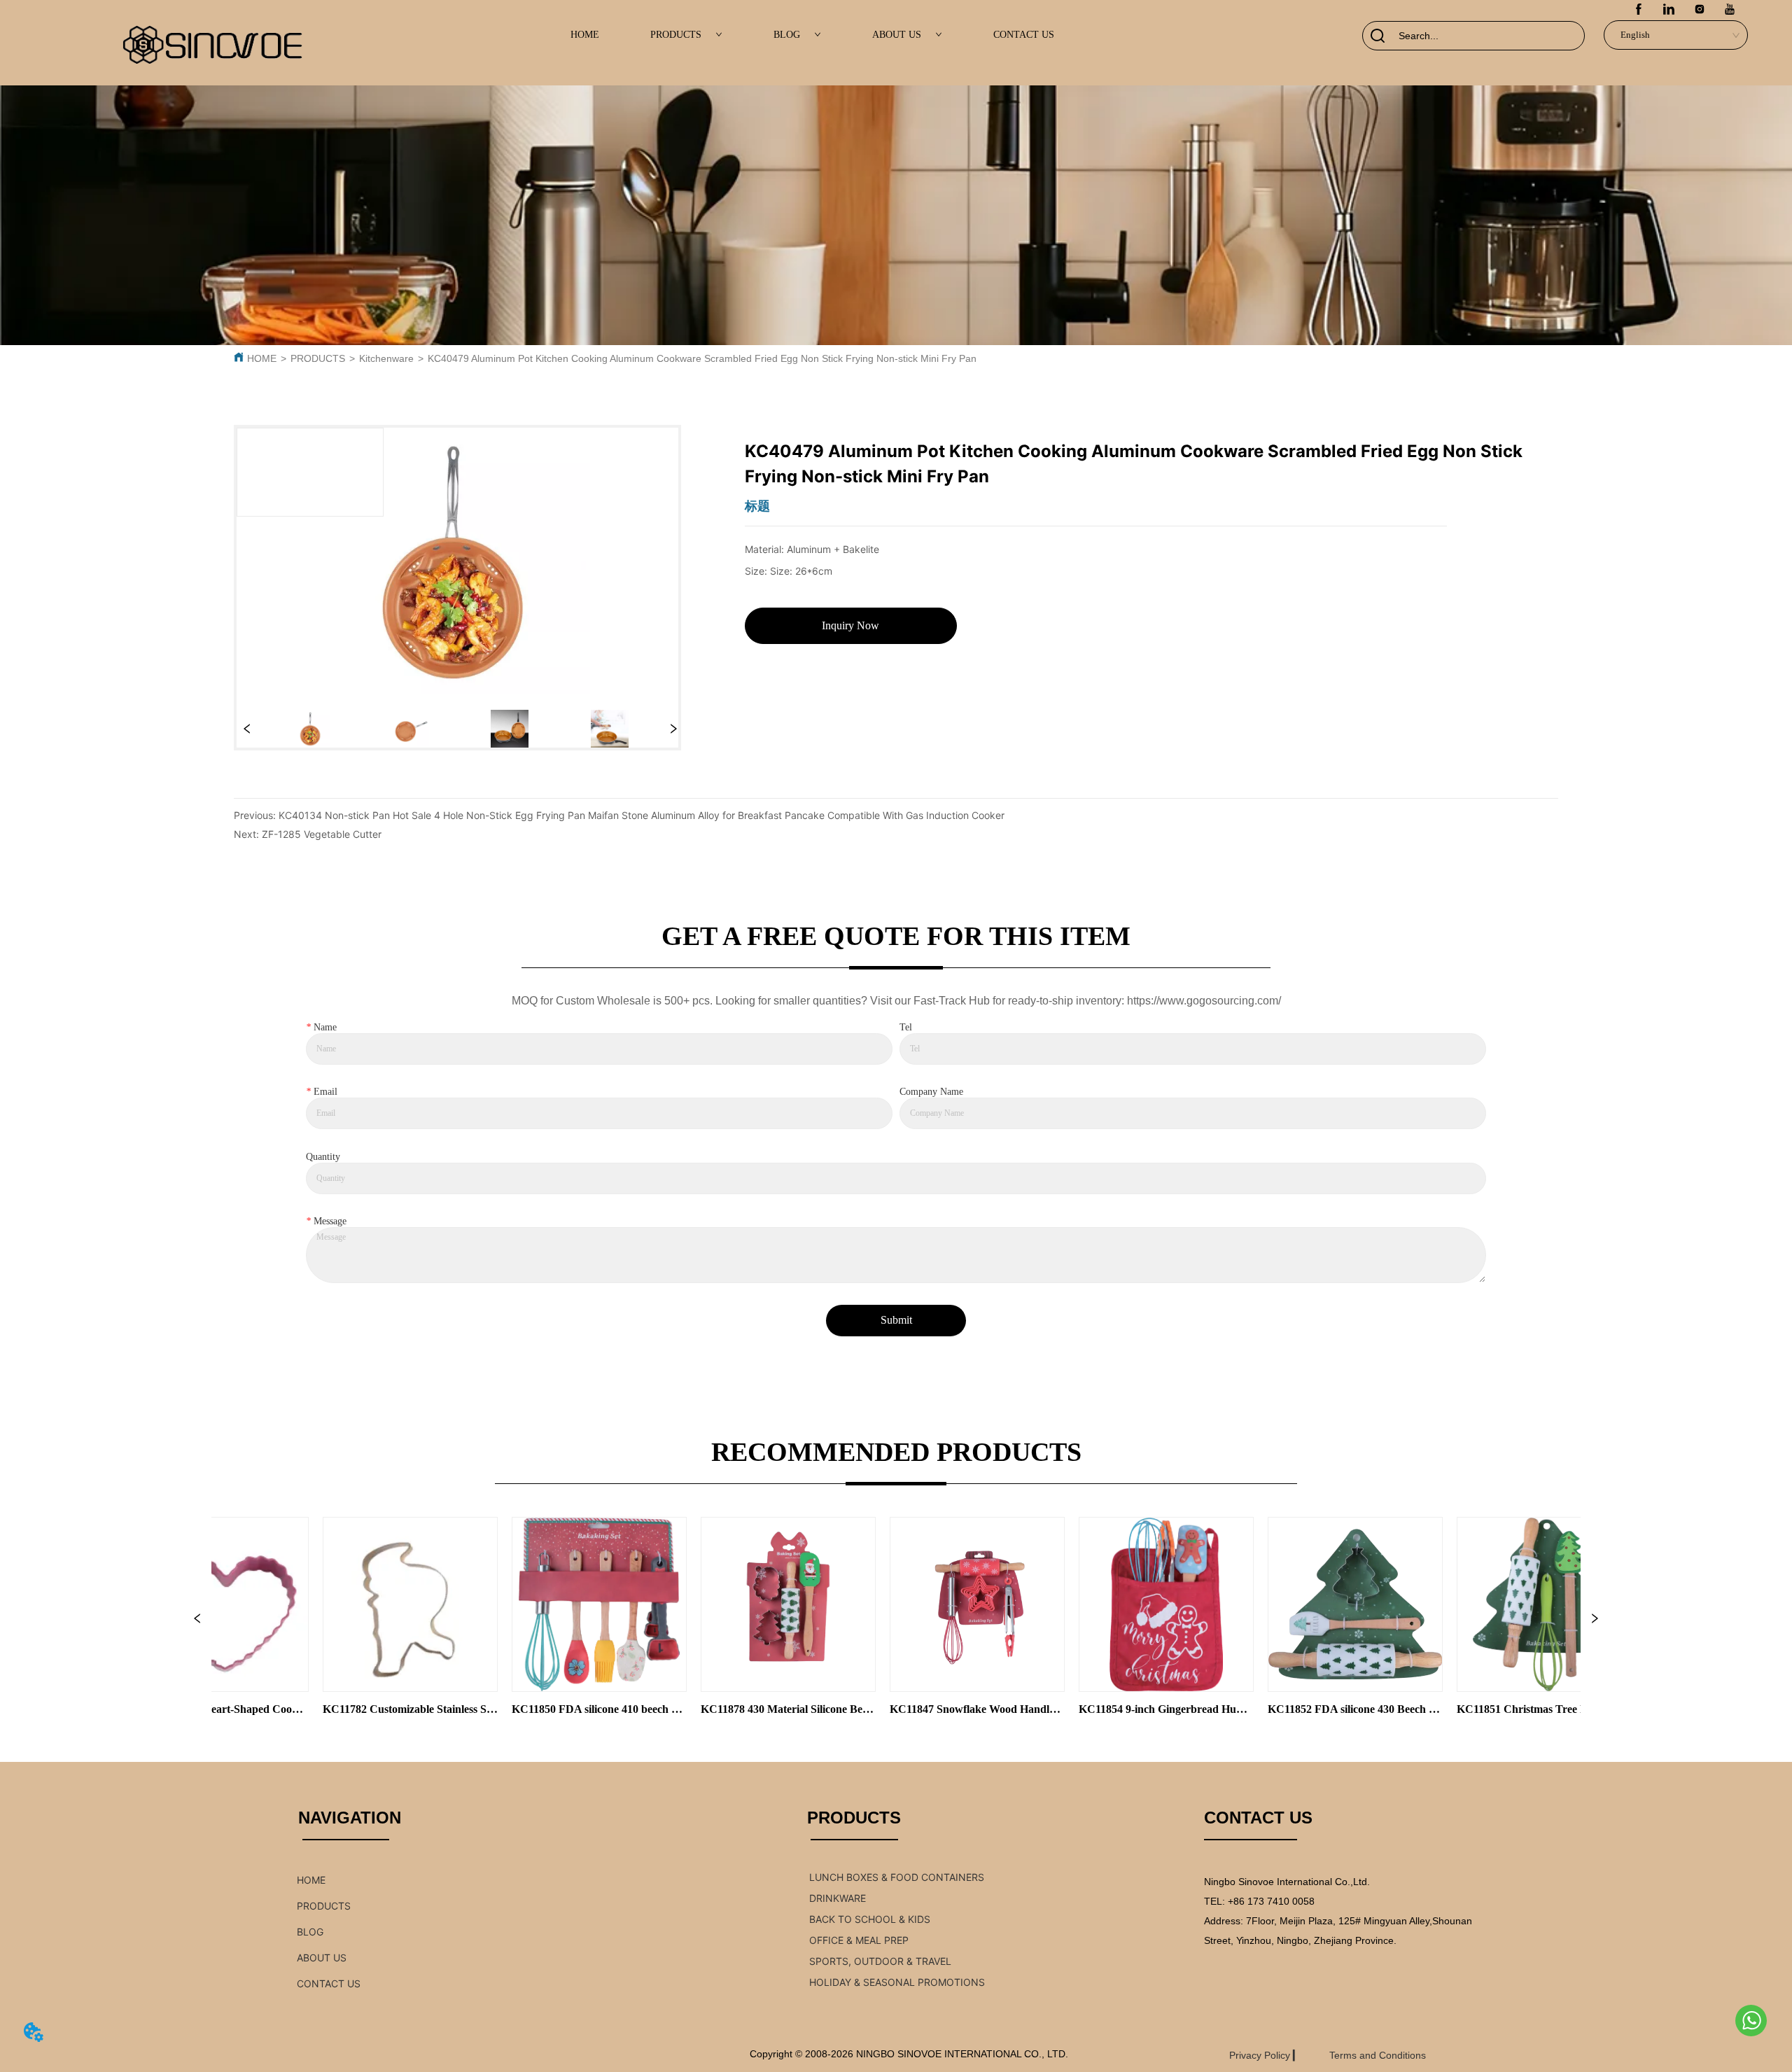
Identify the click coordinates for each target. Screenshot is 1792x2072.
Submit (896, 1320)
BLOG (787, 35)
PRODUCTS (676, 35)
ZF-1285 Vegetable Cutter (322, 834)
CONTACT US (1024, 35)
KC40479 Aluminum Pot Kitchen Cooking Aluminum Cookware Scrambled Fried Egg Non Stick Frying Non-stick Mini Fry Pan (702, 358)
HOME (585, 35)
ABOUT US (897, 35)
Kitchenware (386, 358)
